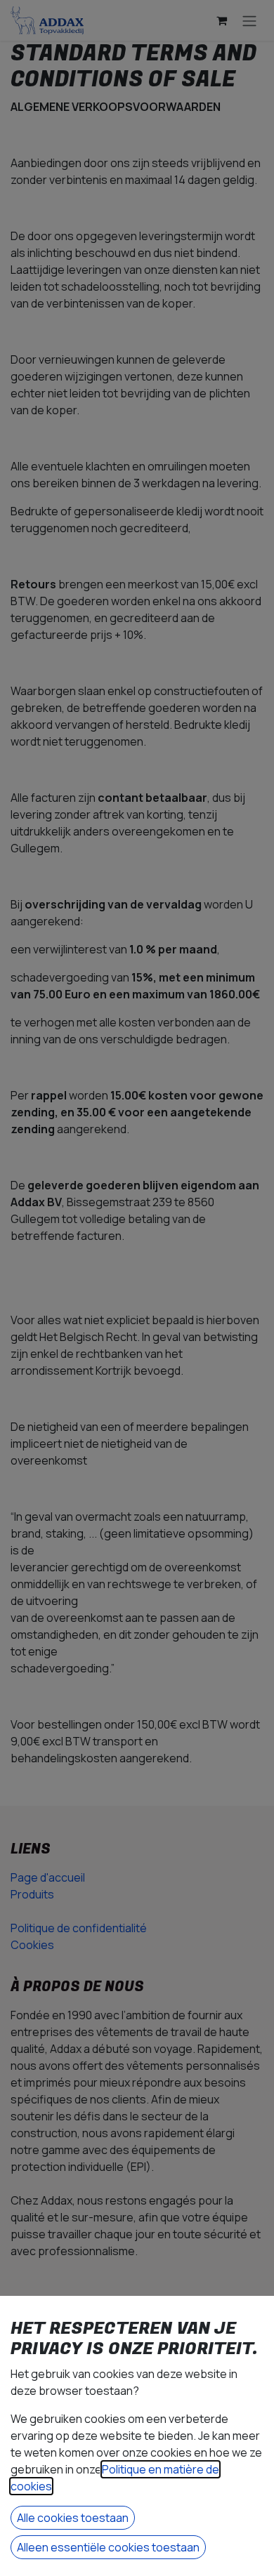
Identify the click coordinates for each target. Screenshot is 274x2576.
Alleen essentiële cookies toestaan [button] (108, 2547)
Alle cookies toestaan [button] (73, 2518)
